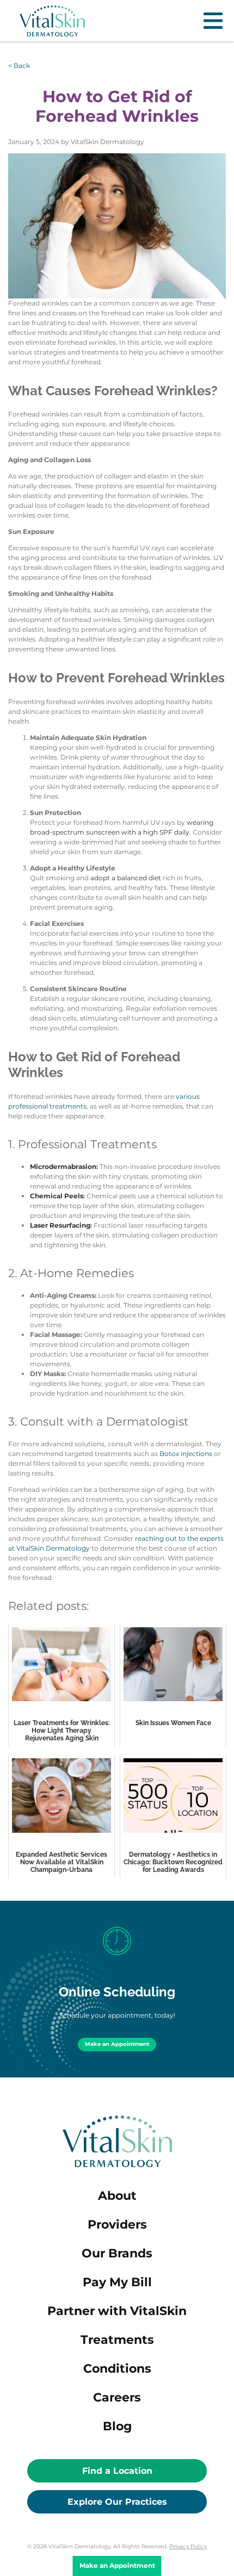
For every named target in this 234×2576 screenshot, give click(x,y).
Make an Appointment (117, 2044)
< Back (19, 66)
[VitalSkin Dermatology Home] (52, 21)
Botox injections (186, 1454)
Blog (117, 2426)
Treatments (117, 2340)
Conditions (117, 2369)
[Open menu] (213, 21)
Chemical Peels (57, 1196)
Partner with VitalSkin (117, 2311)
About (117, 2196)
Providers (117, 2225)
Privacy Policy (188, 2546)
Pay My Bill (117, 2282)
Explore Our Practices (117, 2502)
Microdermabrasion (63, 1166)
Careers (117, 2397)
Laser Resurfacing (60, 1225)
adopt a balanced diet (126, 878)
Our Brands (117, 2253)
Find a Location (117, 2471)
